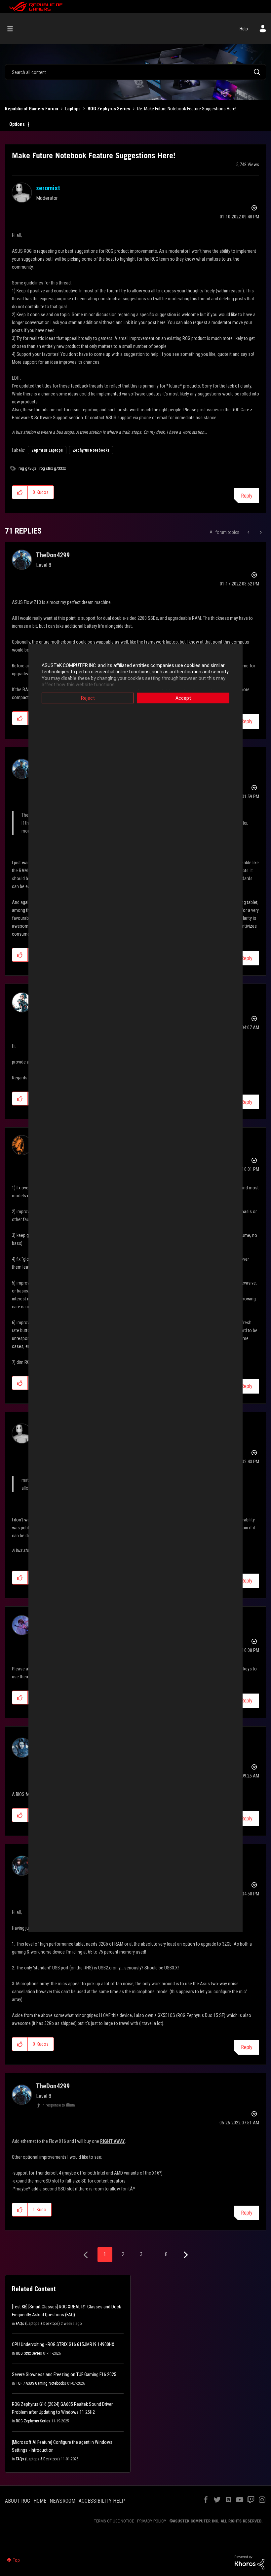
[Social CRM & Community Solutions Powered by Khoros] (250, 2562)
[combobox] (135, 72)
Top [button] (16, 2560)
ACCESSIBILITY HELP (102, 2501)
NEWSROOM (62, 2501)
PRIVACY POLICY (152, 2521)
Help (244, 29)
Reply (247, 496)
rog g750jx (27, 468)
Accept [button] (183, 698)
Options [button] (17, 124)
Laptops (73, 109)
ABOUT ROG (18, 2501)
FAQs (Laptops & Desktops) (38, 2324)
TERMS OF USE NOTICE (114, 2521)
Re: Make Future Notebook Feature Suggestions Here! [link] (187, 109)
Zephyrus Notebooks (91, 450)
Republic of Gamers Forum (32, 109)
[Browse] (13, 29)
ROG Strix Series (29, 2353)
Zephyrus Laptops (47, 450)
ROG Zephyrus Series (109, 109)
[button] (20, 492)
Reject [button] (88, 698)
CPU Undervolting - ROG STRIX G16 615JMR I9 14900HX (63, 2344)
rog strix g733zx (53, 468)
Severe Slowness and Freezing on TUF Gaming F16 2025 (64, 2374)
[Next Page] (185, 2255)
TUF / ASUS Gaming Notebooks (41, 2383)
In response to (58, 2105)
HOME (40, 2501)
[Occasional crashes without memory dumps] (260, 532)
